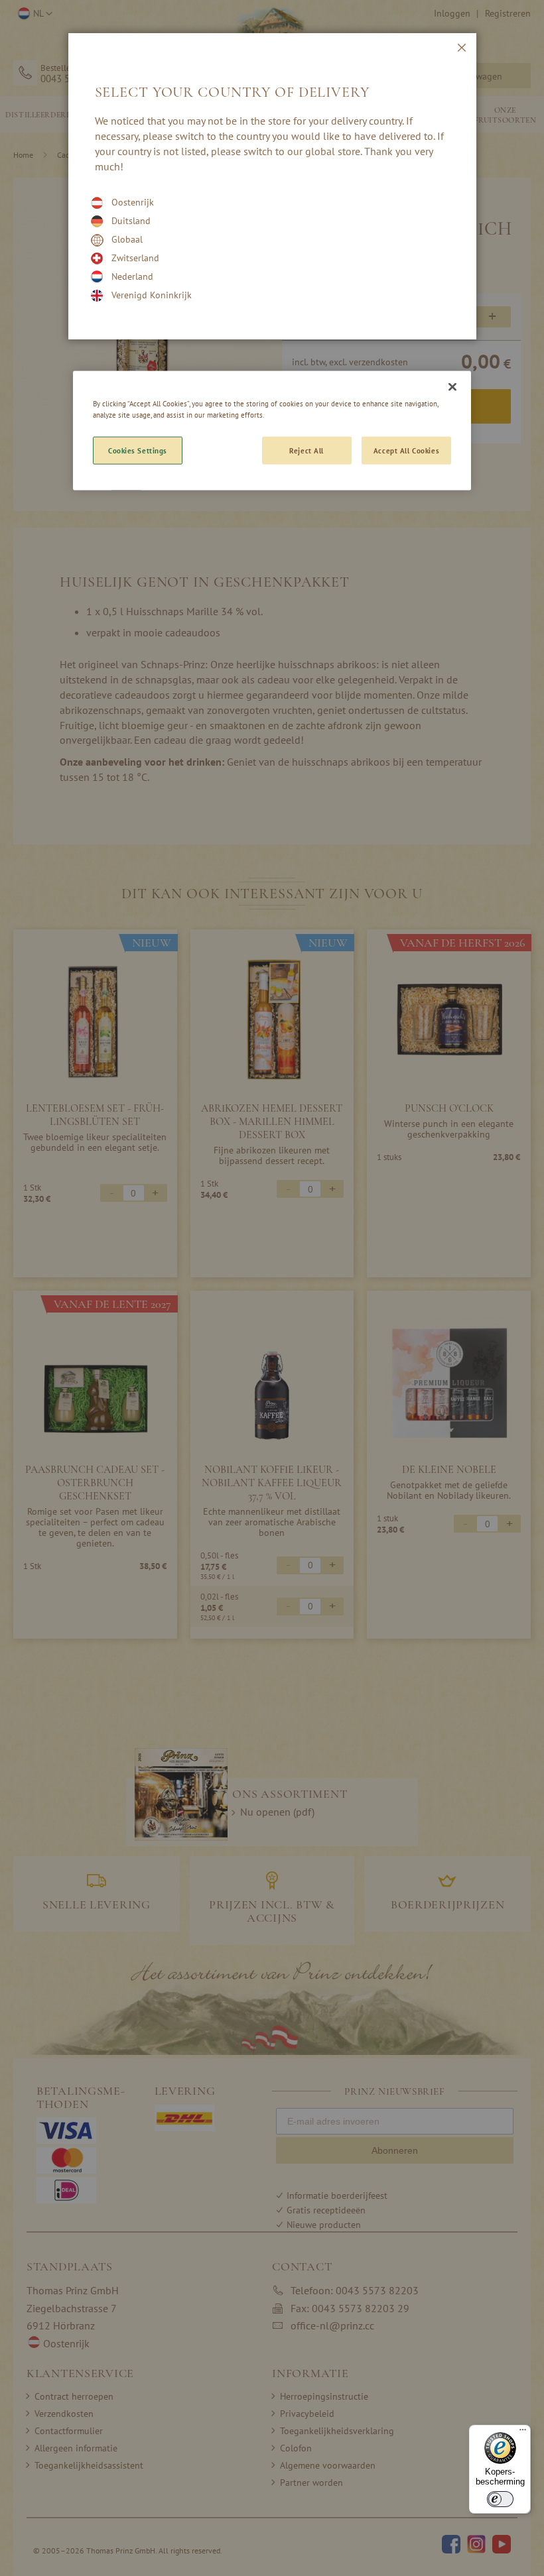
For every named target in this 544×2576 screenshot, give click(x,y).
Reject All (306, 450)
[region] (272, 430)
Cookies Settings (138, 450)
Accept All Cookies (406, 450)
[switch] (500, 2499)
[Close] (452, 386)
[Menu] (523, 2433)
